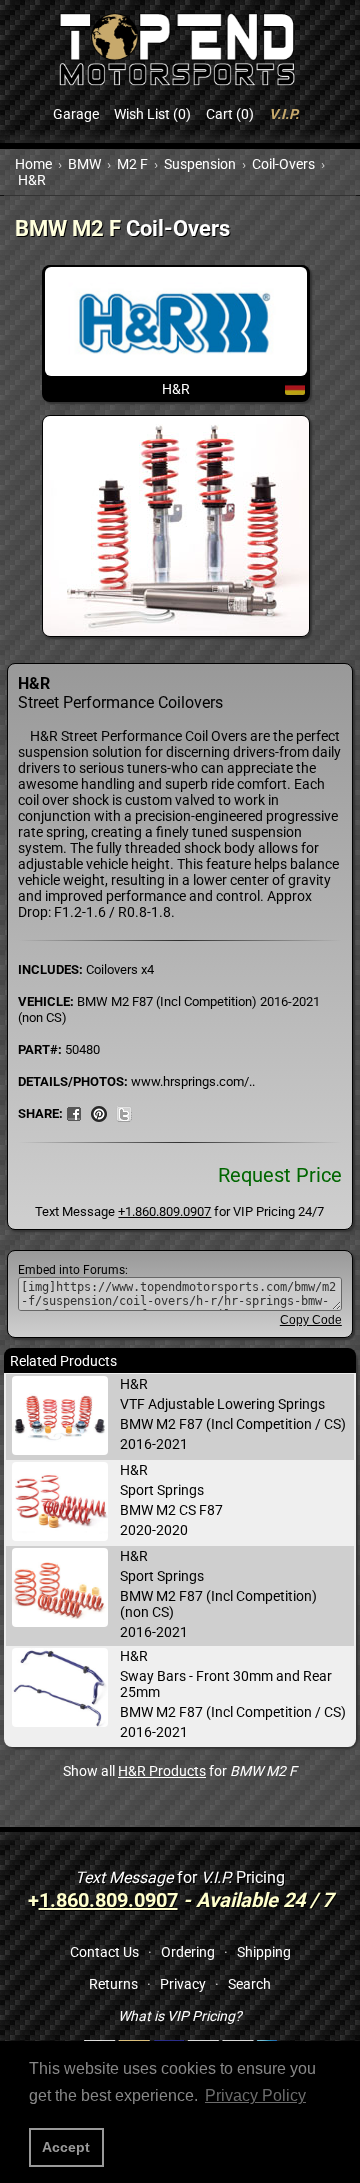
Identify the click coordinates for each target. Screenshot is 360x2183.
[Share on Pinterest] (99, 1113)
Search (249, 1984)
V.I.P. (284, 114)
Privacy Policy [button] (255, 2095)
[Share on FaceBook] (74, 1113)
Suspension (200, 164)
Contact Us (104, 1952)
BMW (84, 164)
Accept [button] (66, 2147)
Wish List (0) (152, 114)
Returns (113, 1984)
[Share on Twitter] (124, 1113)
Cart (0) (230, 114)
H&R (32, 180)
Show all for (180, 1771)
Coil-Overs (283, 164)
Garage (76, 114)
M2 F (132, 164)
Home (33, 164)
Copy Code (311, 1320)
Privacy (183, 1984)
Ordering (188, 1952)
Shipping (264, 1952)
